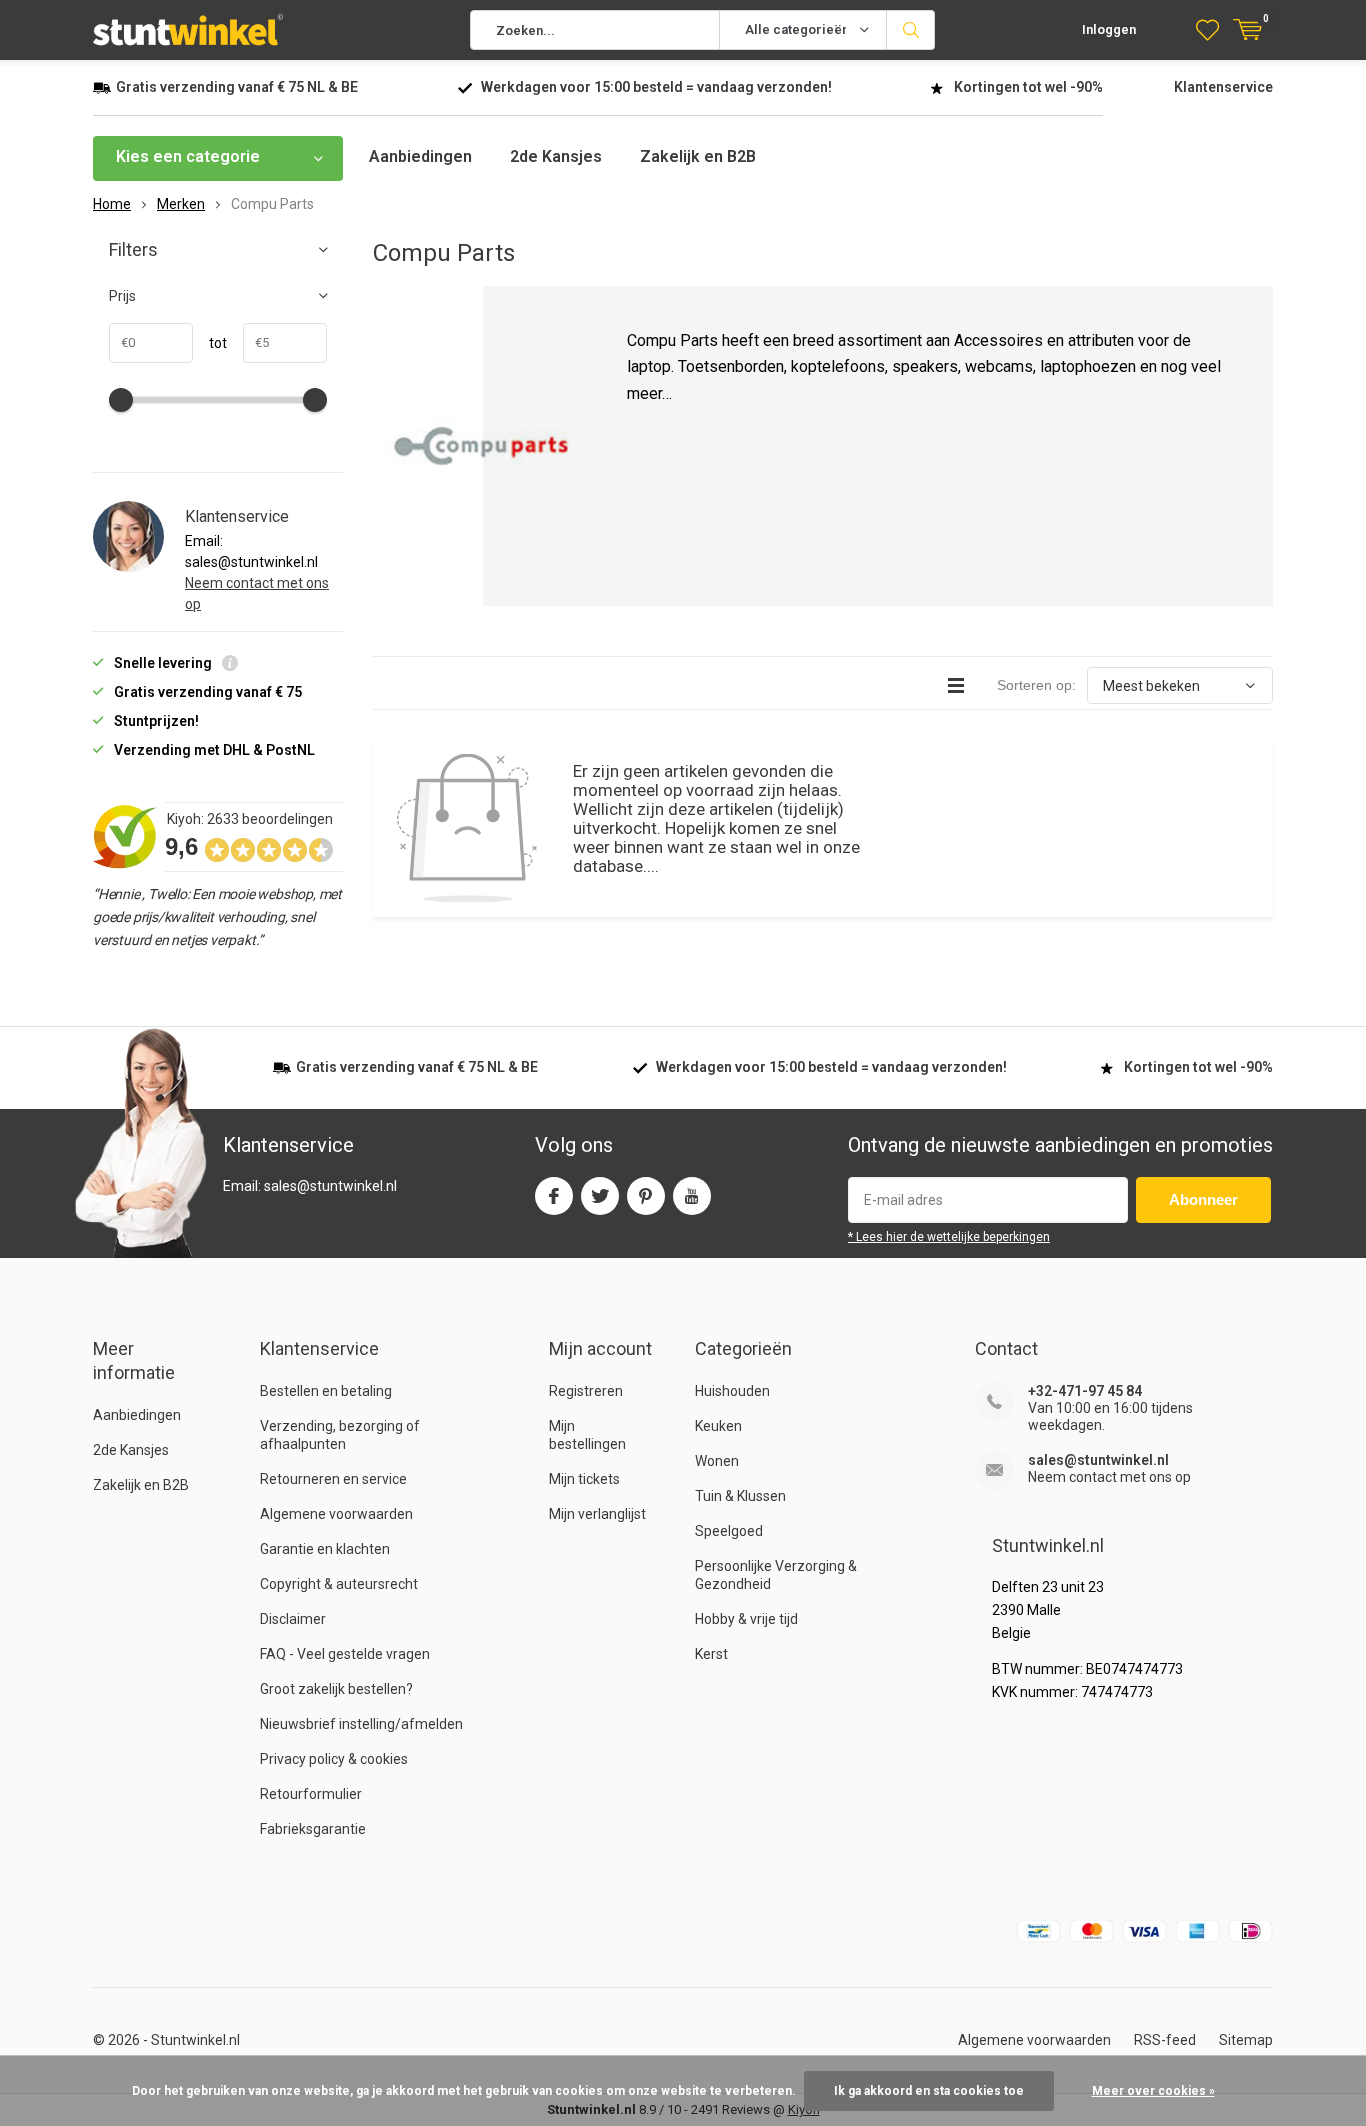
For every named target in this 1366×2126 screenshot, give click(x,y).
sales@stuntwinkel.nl (1098, 1460)
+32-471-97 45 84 (1085, 1391)
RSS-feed (1165, 2040)
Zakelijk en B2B (698, 156)
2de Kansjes (556, 156)
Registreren (586, 1391)
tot (210, 343)
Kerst (711, 1654)
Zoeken (911, 30)
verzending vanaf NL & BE (237, 87)
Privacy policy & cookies (334, 1759)
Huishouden (732, 1391)
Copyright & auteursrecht (339, 1584)
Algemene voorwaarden (336, 1514)
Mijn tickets (584, 1479)
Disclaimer (293, 1619)
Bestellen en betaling (326, 1391)
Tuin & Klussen (740, 1496)
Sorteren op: (1036, 685)
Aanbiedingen (420, 156)
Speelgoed (729, 1531)
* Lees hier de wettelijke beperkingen (949, 1237)
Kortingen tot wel (1028, 87)
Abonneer (1203, 1199)
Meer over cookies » (1153, 2091)
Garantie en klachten (325, 1549)
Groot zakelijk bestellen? (336, 1689)
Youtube (692, 1196)
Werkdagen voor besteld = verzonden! (656, 87)
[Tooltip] (230, 665)
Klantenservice (1223, 87)
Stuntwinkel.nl (195, 2040)
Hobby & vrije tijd (746, 1619)
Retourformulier (311, 1794)
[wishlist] (1207, 30)
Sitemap (1246, 2040)
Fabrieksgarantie (313, 1829)
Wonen (717, 1461)
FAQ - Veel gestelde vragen (345, 1654)
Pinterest (646, 1196)
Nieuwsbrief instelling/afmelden (361, 1724)
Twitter (600, 1196)
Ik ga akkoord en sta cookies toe (929, 2091)
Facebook (554, 1196)
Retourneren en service (333, 1479)
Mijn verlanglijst (597, 1514)
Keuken (718, 1426)
